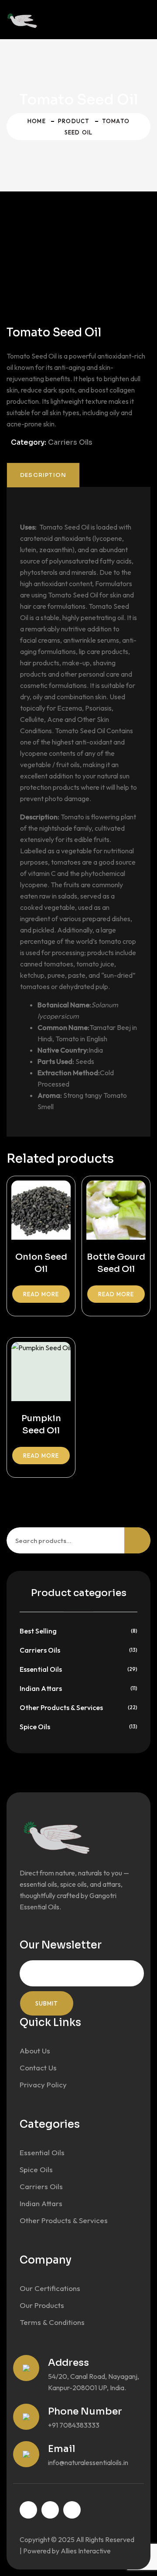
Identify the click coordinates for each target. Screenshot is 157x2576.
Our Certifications (50, 2288)
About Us (35, 2051)
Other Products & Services (61, 1707)
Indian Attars (41, 1688)
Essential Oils (41, 1669)
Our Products (42, 2305)
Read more (41, 1294)
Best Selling (38, 1631)
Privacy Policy (43, 2085)
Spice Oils (35, 1727)
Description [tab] (43, 475)
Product (74, 121)
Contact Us (38, 2068)
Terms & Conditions (52, 2322)
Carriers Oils (70, 442)
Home (37, 121)
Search (137, 1540)
